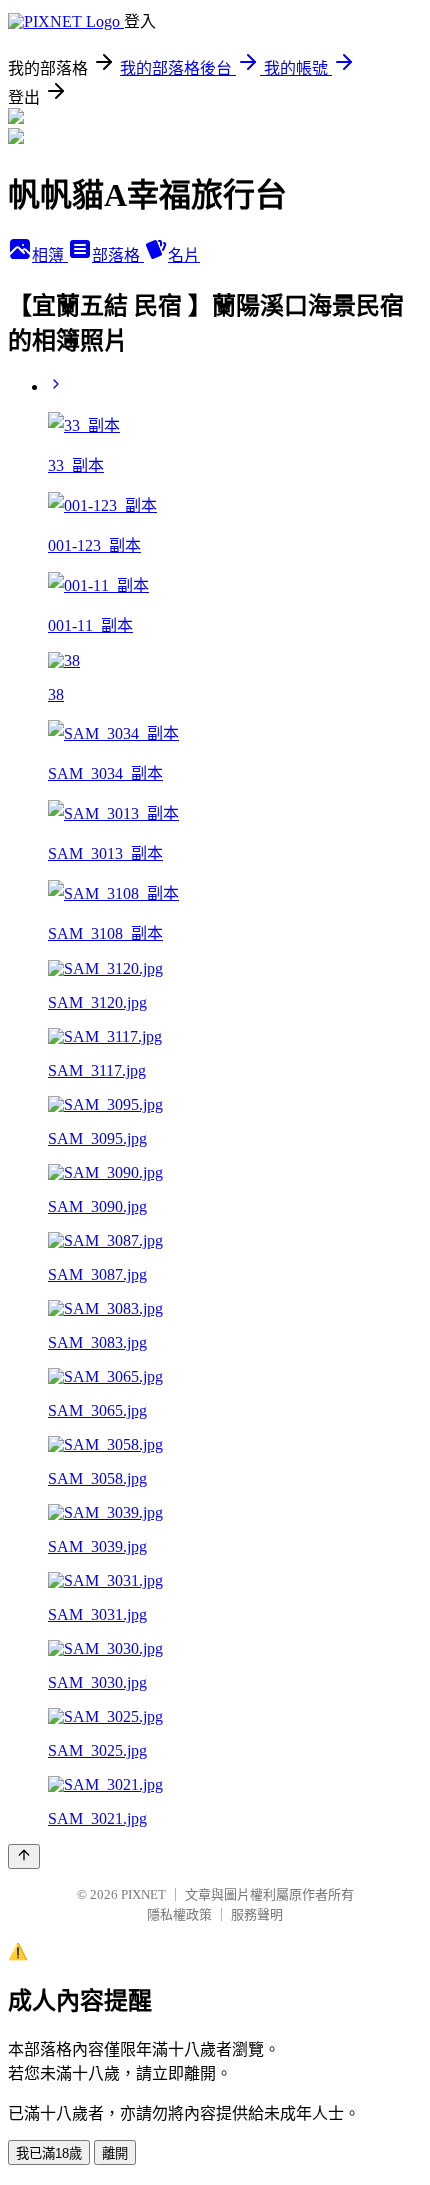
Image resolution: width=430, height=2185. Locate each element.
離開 (115, 2153)
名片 (184, 255)
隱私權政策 (179, 1914)
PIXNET (143, 1894)
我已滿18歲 (49, 2153)
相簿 (50, 255)
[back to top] (24, 1856)
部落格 (118, 255)
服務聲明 (257, 1914)
